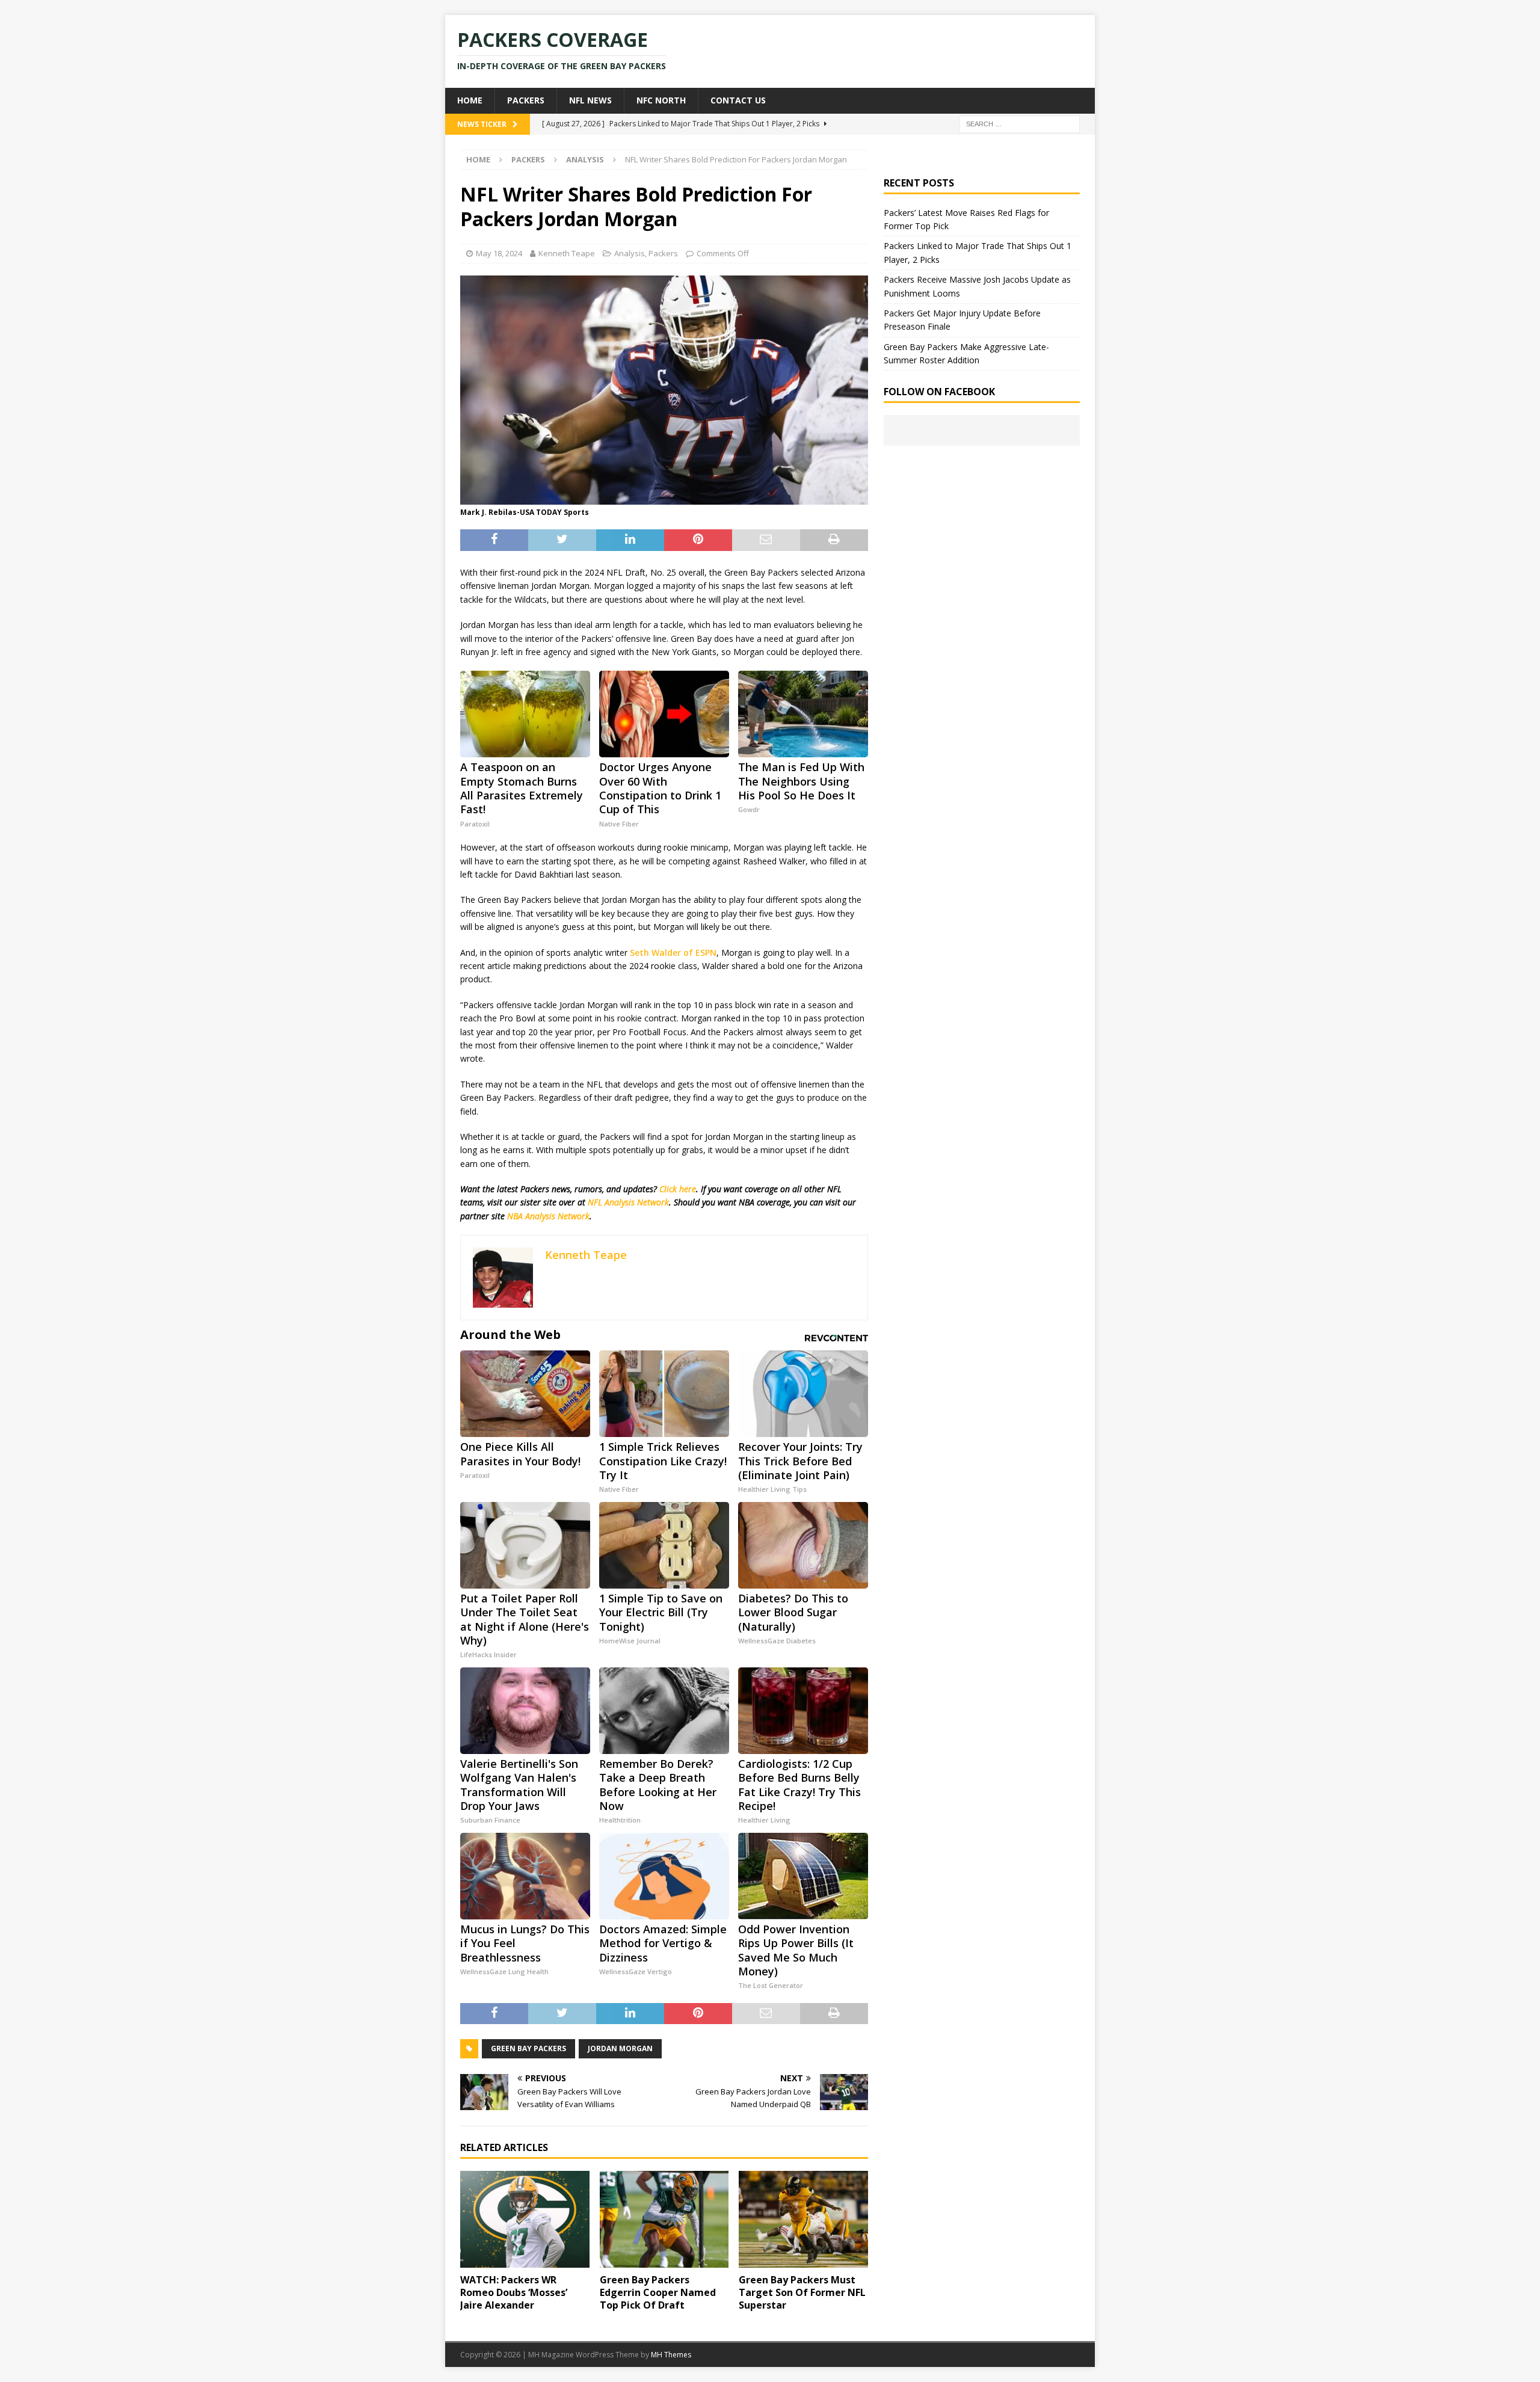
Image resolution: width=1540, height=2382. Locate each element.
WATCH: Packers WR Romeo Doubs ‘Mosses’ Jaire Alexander (514, 2292)
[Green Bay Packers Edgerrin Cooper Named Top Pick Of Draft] (664, 2219)
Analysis (630, 253)
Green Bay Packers (528, 2048)
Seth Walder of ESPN (673, 952)
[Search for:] (1020, 123)
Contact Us (738, 100)
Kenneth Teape (567, 253)
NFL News (590, 100)
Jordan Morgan (620, 2048)
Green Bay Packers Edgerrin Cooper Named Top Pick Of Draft (658, 2292)
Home (470, 100)
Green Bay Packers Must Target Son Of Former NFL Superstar (802, 2292)
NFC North (661, 100)
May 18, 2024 (499, 253)
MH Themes (671, 2355)
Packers (526, 100)
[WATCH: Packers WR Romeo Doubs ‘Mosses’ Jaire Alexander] (525, 2219)
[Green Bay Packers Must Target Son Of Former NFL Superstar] (803, 2219)
